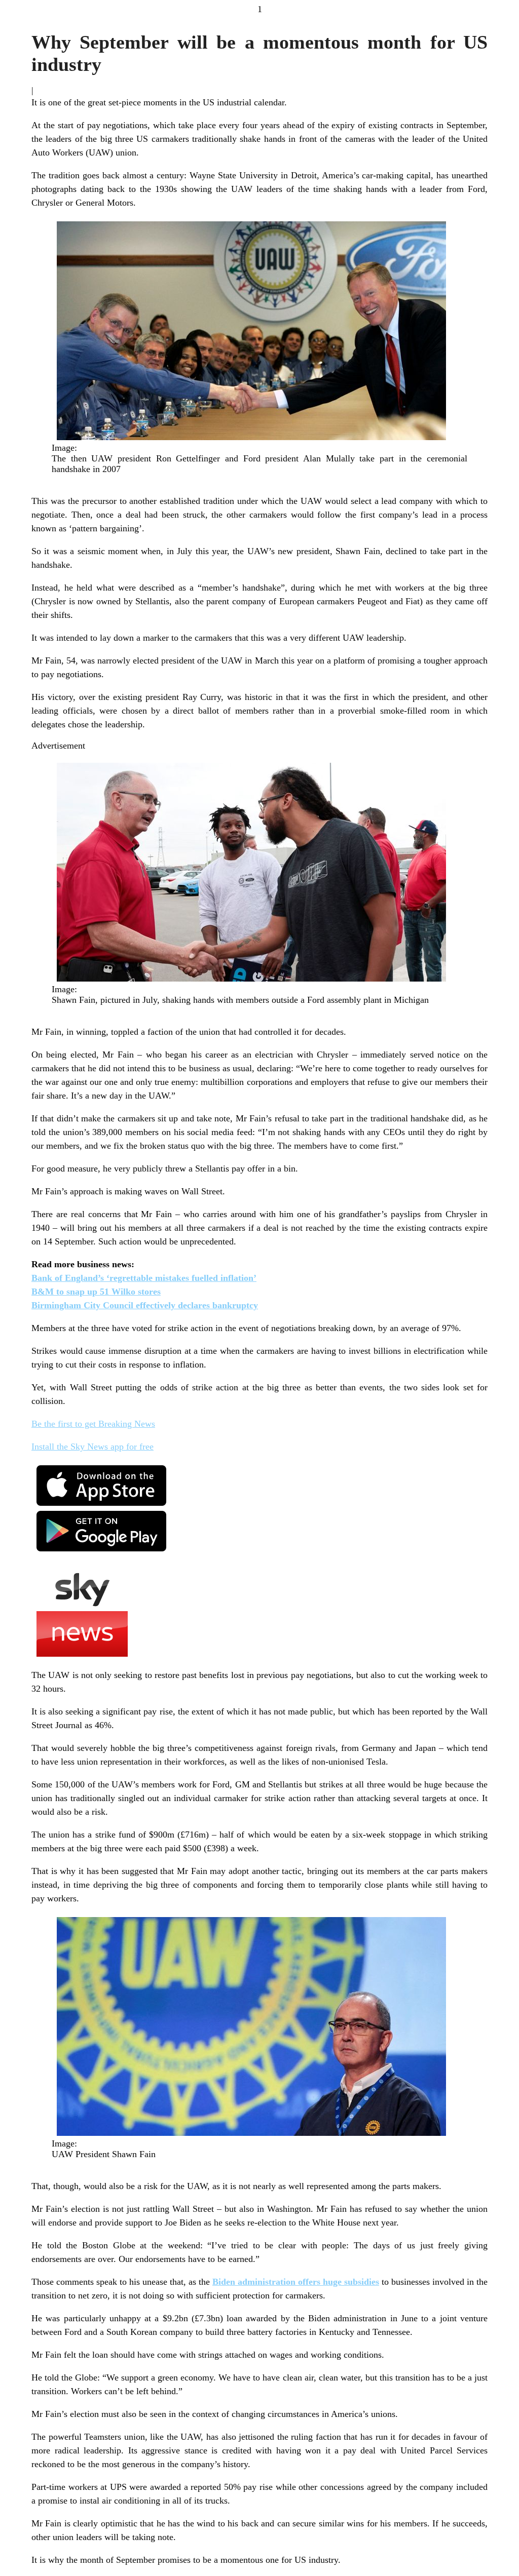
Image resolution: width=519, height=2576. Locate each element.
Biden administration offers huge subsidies (296, 2282)
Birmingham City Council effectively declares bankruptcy (145, 1305)
